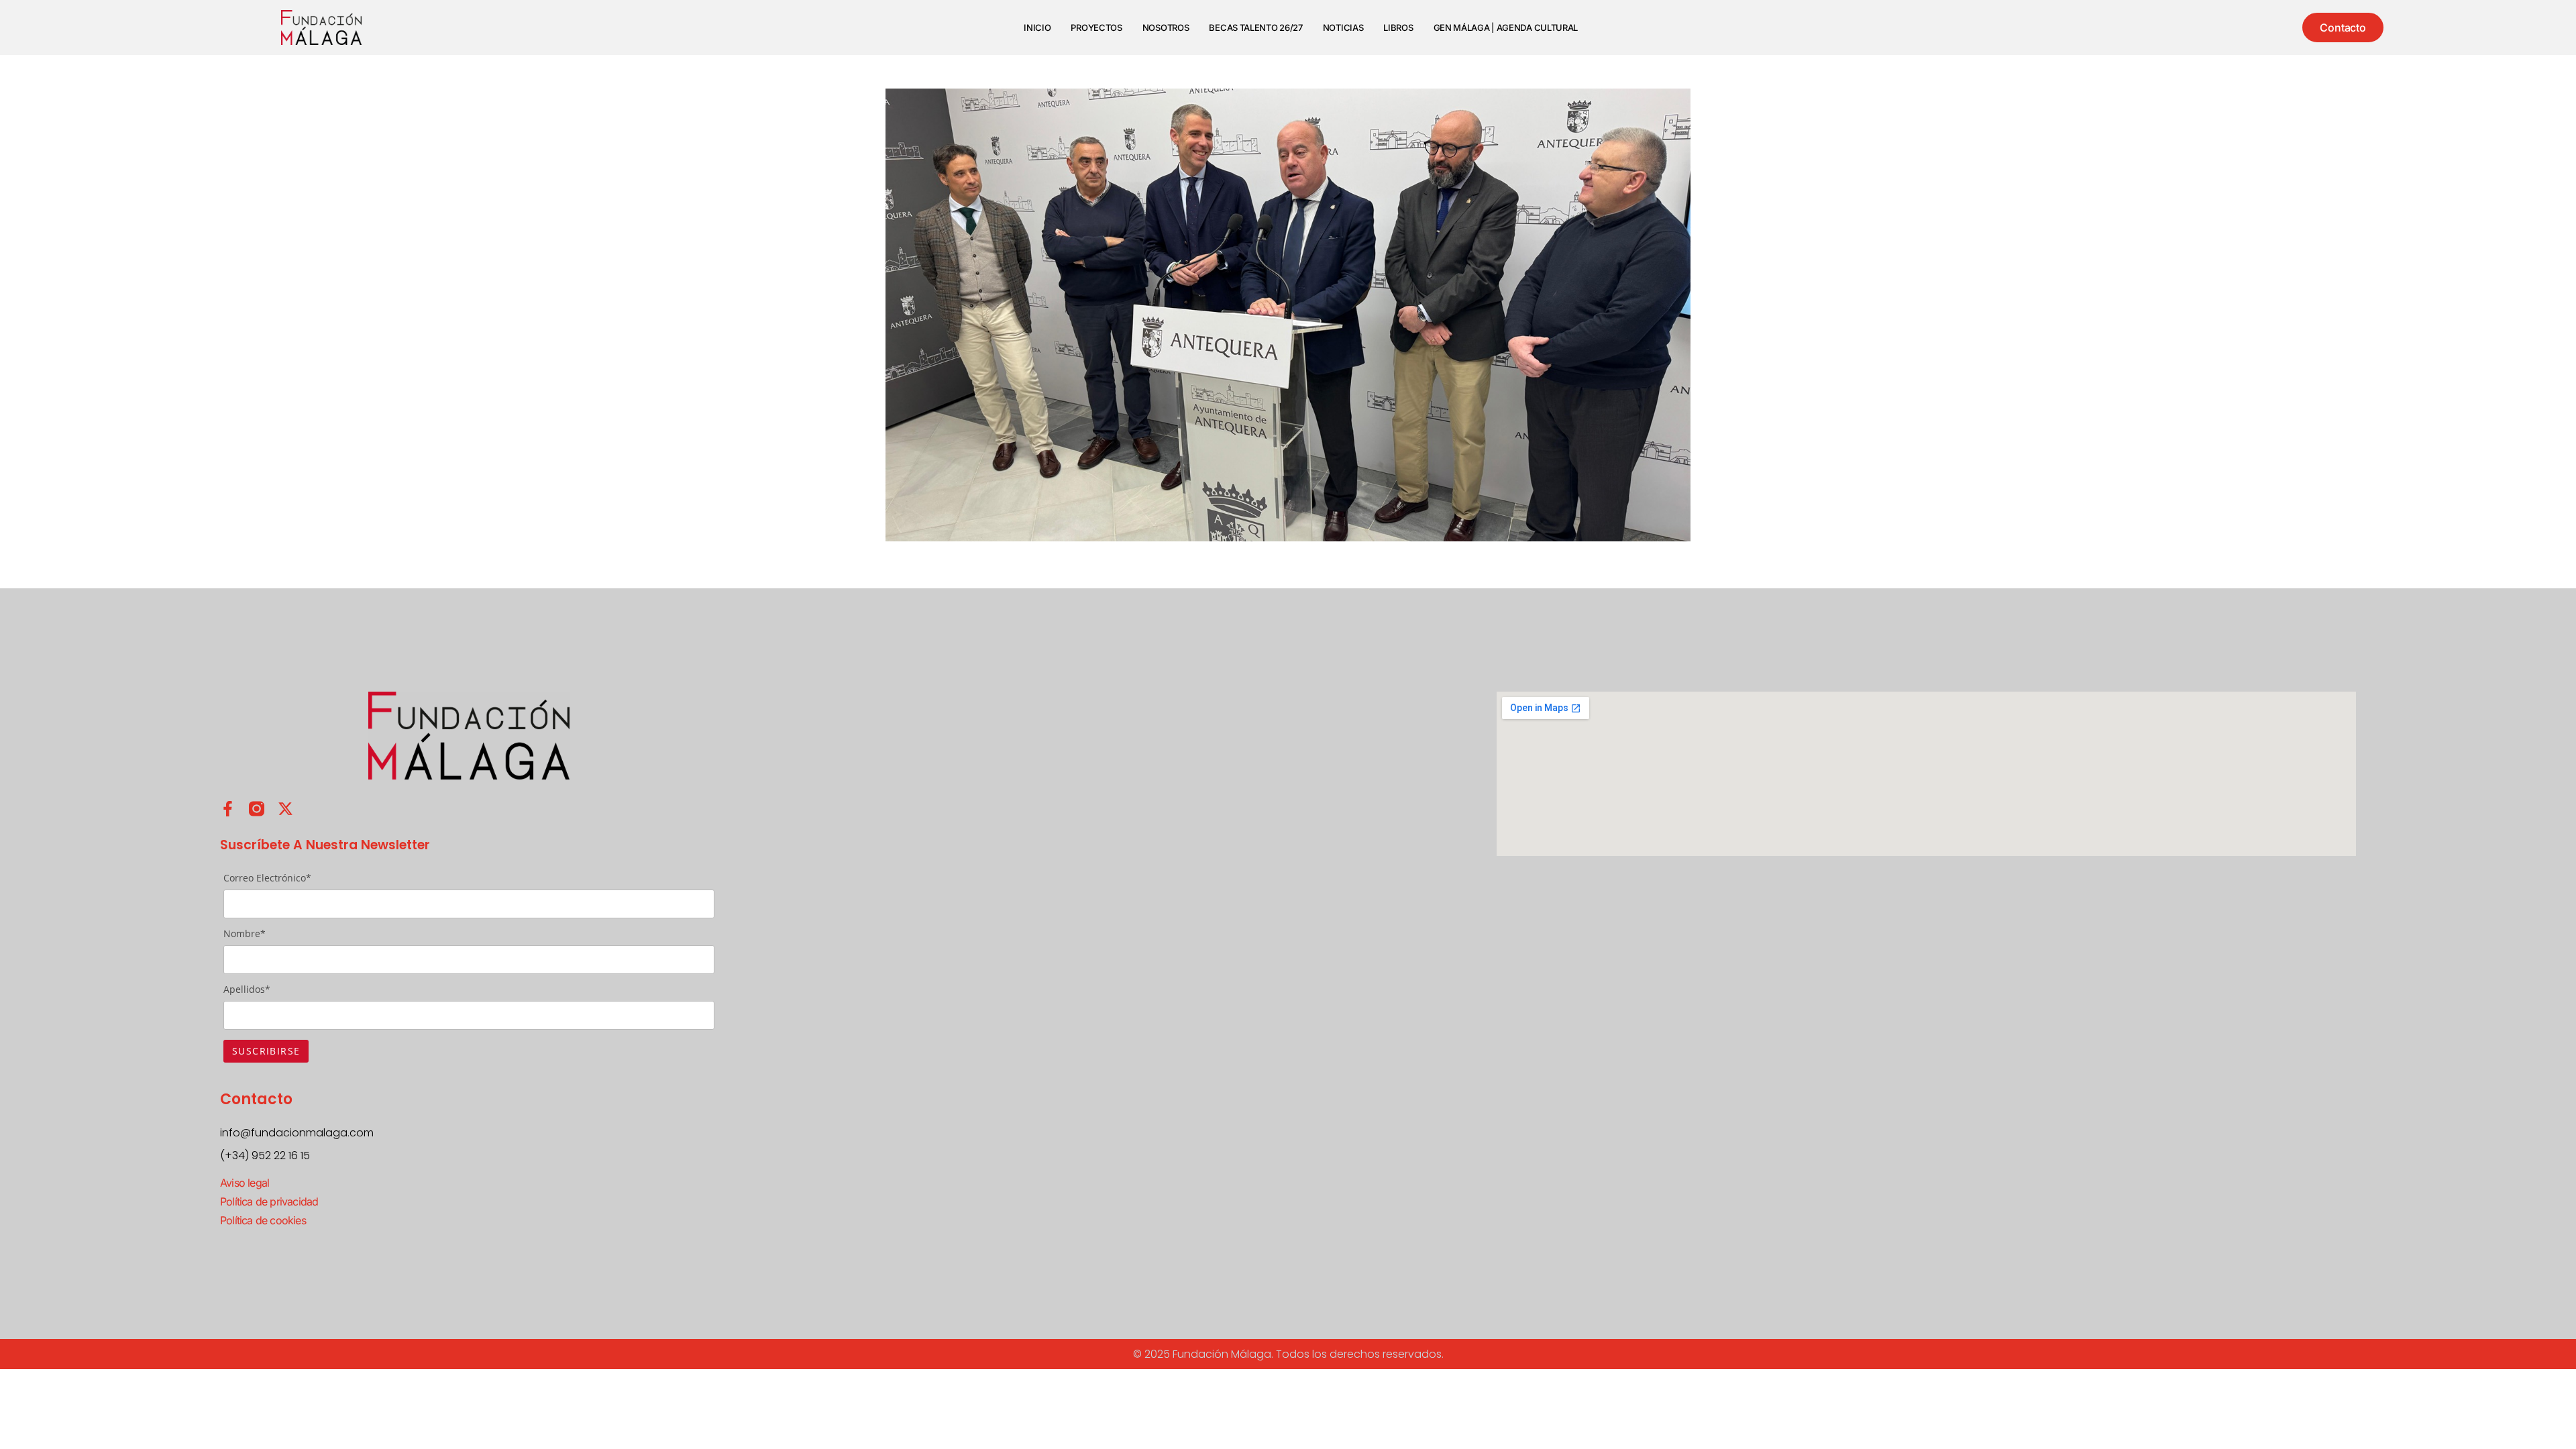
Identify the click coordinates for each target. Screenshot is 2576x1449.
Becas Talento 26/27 (1255, 28)
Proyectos (1096, 28)
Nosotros (1166, 28)
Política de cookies (263, 1220)
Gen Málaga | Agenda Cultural (1506, 28)
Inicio (1037, 28)
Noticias (1343, 28)
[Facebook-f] (228, 809)
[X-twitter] (285, 809)
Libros (1398, 28)
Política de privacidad (269, 1201)
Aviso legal (245, 1183)
